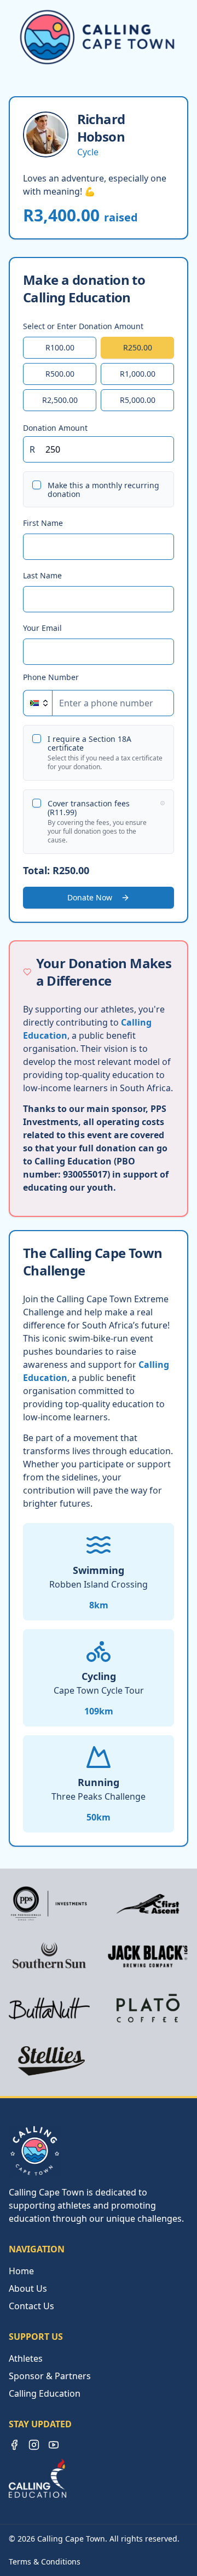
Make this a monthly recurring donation (103, 490)
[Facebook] (14, 2445)
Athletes (26, 2358)
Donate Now (90, 897)
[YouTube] (54, 2445)
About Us (28, 2288)
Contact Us (31, 2306)
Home (21, 2271)
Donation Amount (55, 427)
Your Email (42, 628)
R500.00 (60, 374)
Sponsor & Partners (50, 2376)
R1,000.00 (138, 374)
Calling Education (45, 2393)
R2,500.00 (60, 400)
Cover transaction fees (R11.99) (89, 808)
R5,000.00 (138, 400)
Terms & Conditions (45, 2562)
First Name (43, 523)
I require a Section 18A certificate (89, 743)
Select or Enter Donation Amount (83, 326)
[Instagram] (34, 2445)
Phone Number (51, 677)
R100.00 (60, 347)
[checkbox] (37, 485)
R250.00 (138, 347)
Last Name (42, 575)
